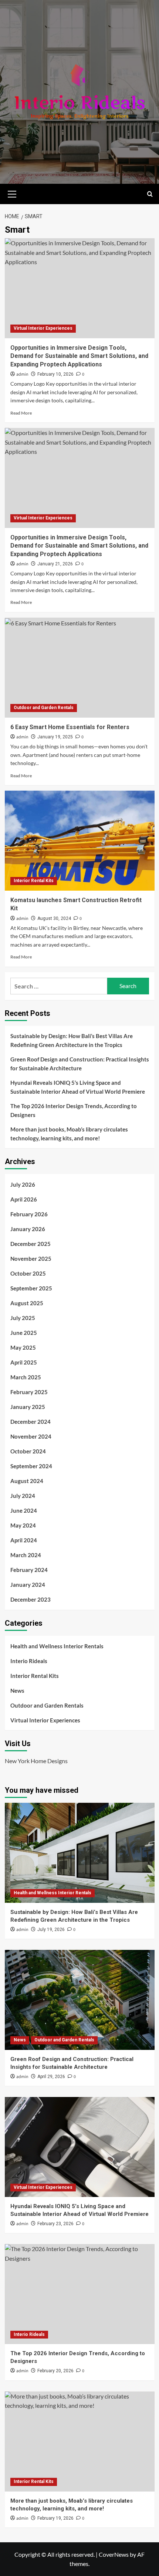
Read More (21, 413)
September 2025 (31, 1288)
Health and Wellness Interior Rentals (57, 1646)
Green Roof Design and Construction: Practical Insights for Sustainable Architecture (80, 1064)
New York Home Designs (36, 1761)
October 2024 (28, 1451)
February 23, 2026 (55, 2224)
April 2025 (24, 1362)
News (17, 1691)
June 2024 (24, 1510)
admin (22, 374)
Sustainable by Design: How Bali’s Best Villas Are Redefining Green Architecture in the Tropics (72, 1040)
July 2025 (23, 1318)
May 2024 (23, 1525)
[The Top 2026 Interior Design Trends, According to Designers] (80, 2294)
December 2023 (31, 1599)
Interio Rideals (29, 1661)
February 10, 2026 (55, 374)
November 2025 (31, 1259)
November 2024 (31, 1436)
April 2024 (24, 1540)
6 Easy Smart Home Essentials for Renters (70, 727)
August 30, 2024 (54, 918)
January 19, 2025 (55, 737)
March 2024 (26, 1555)
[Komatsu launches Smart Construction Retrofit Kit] (80, 841)
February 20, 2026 (55, 2371)
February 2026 (29, 1214)
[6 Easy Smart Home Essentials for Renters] (80, 668)
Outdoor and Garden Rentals (44, 708)
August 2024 (27, 1481)
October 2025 (28, 1273)
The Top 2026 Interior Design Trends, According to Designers (74, 1110)
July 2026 (23, 1184)
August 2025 (27, 1303)
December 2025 (31, 1244)
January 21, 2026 (55, 564)
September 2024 (31, 1466)
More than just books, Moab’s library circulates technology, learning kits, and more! (69, 1134)
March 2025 (26, 1377)
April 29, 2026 (51, 2077)
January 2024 (28, 1585)
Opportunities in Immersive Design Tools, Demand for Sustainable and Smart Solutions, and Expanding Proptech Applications (79, 356)
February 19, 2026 (55, 2518)
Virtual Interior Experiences (43, 328)
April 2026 (24, 1199)
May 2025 (23, 1347)
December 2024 (31, 1422)
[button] (12, 193)
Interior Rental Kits (34, 881)
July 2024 (23, 1496)
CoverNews (114, 2554)
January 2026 (28, 1229)
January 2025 (28, 1407)
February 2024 (29, 1570)
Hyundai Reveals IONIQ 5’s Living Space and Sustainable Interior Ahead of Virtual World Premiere (78, 1087)
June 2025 (24, 1333)
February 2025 (29, 1392)
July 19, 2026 (51, 1929)
